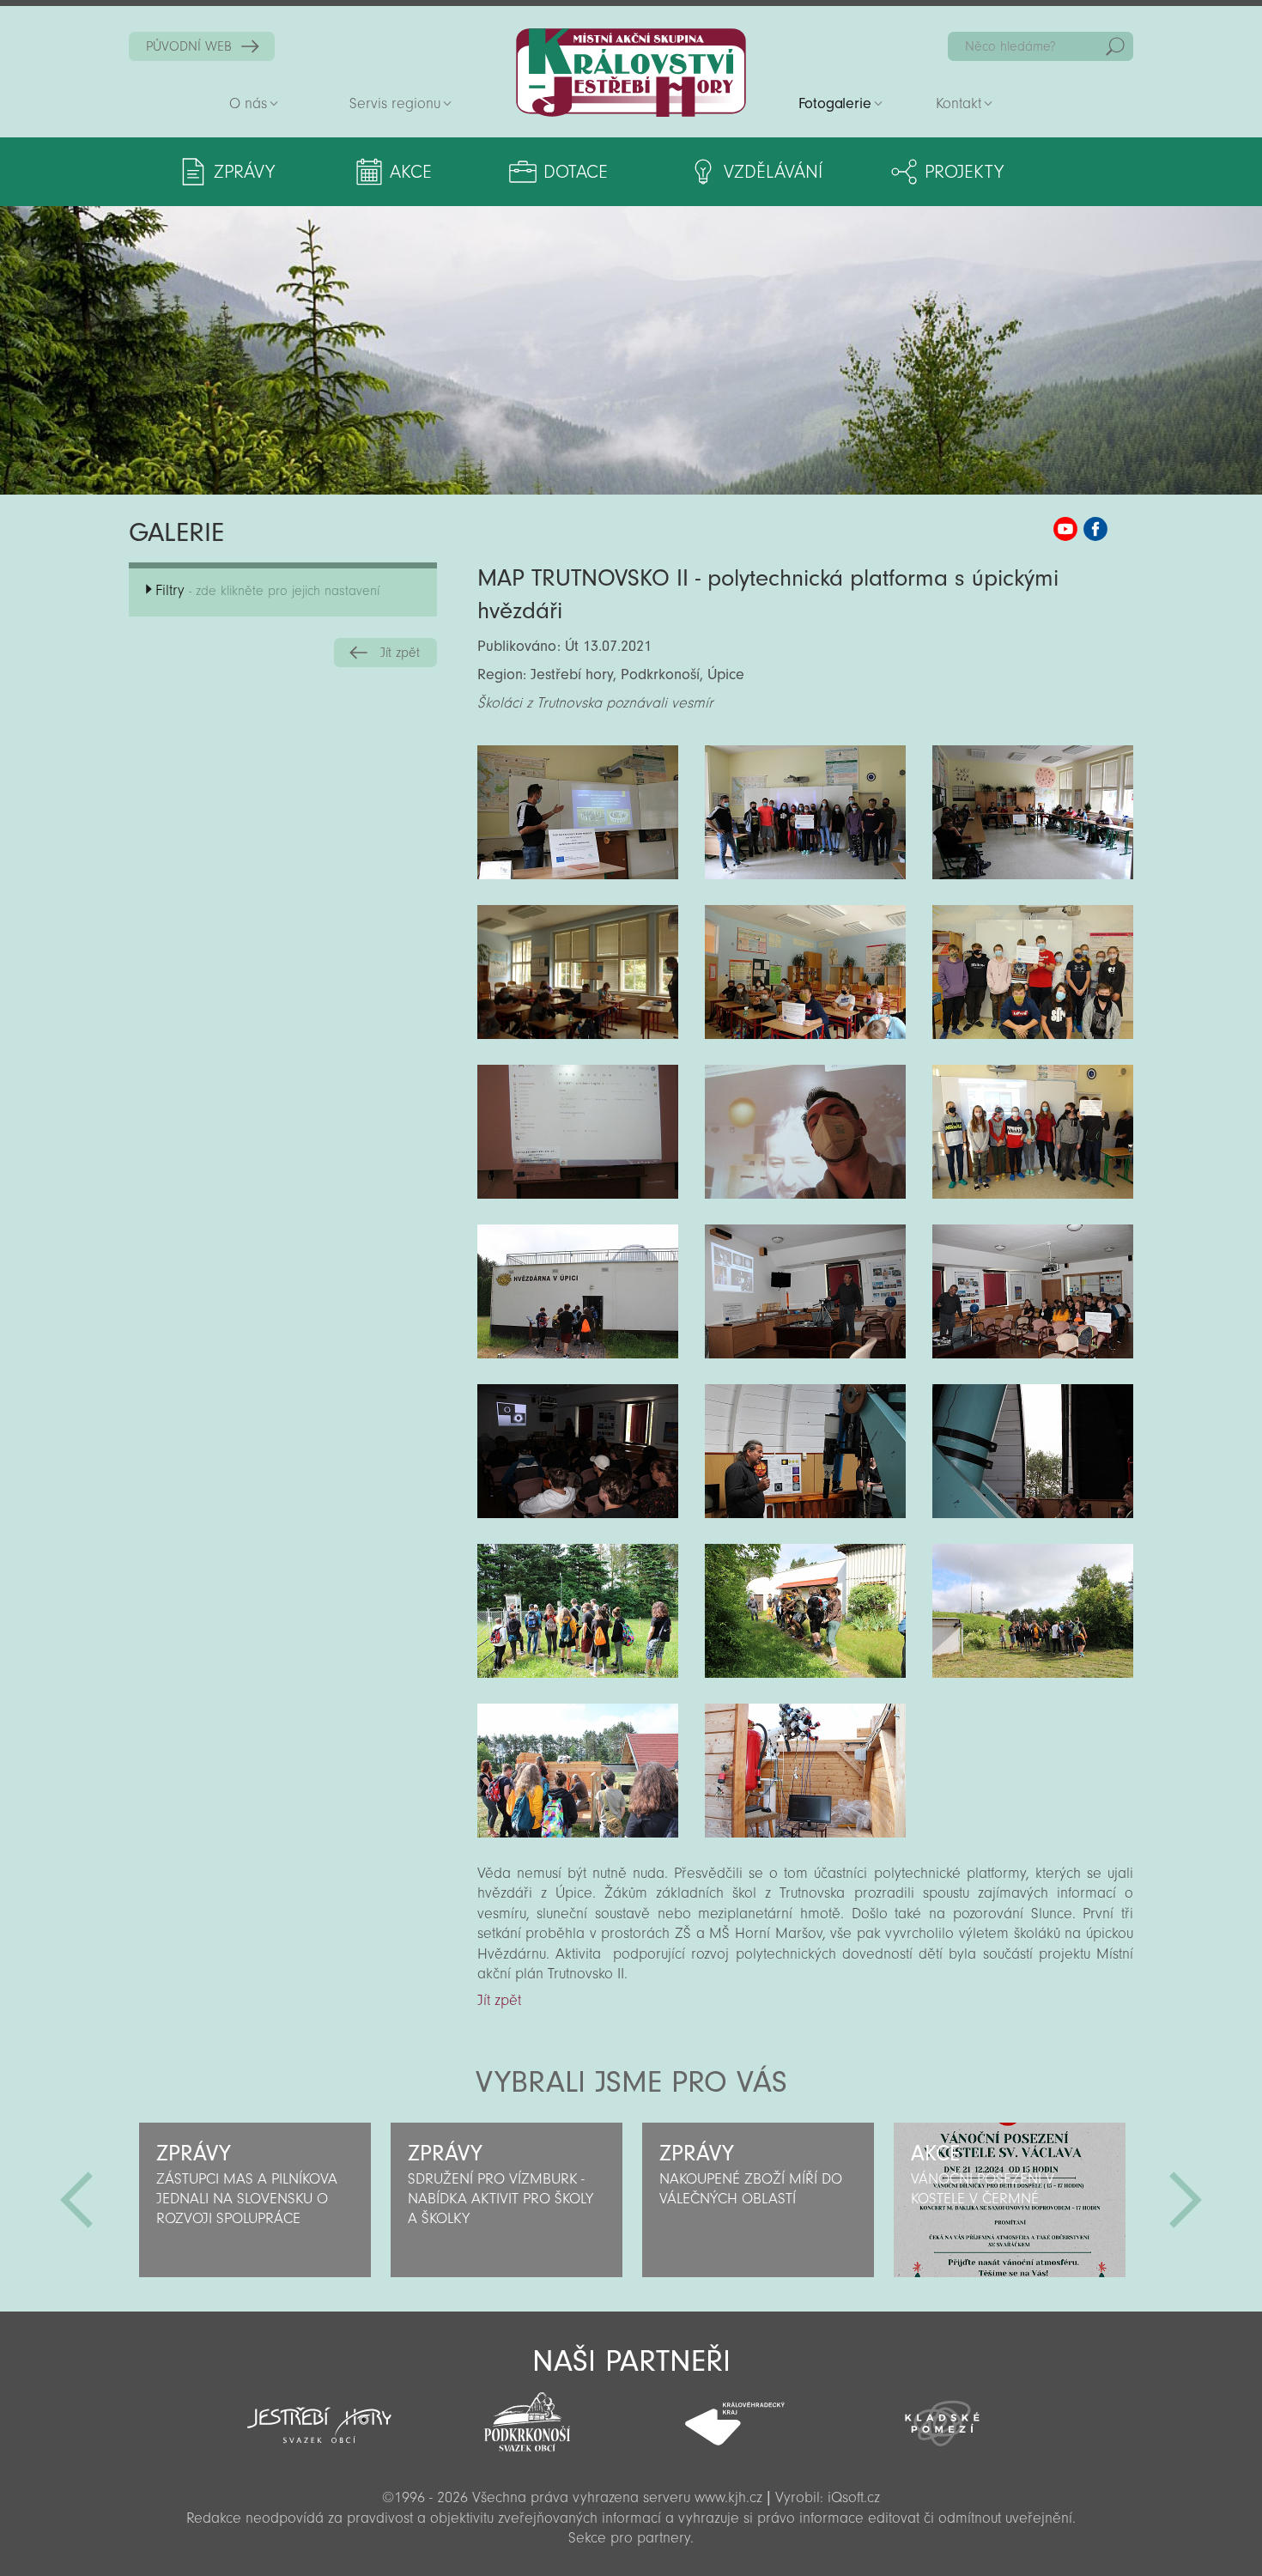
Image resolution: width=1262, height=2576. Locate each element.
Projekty (964, 172)
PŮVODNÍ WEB (189, 46)
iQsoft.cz (854, 2497)
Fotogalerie (835, 103)
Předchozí (76, 2200)
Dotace (576, 172)
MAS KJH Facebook (1095, 529)
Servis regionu (395, 103)
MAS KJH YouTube (1065, 529)
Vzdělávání (773, 172)
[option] (255, 2200)
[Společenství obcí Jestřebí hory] (319, 2414)
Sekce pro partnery (629, 2538)
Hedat (1115, 46)
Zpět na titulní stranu (631, 73)
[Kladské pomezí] (943, 2415)
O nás (248, 103)
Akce (411, 172)
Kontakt (959, 103)
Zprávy (244, 172)
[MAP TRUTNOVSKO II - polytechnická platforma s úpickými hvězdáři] (578, 812)
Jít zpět (400, 653)
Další (1186, 2200)
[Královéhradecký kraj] (735, 2415)
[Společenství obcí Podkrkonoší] (527, 2417)
